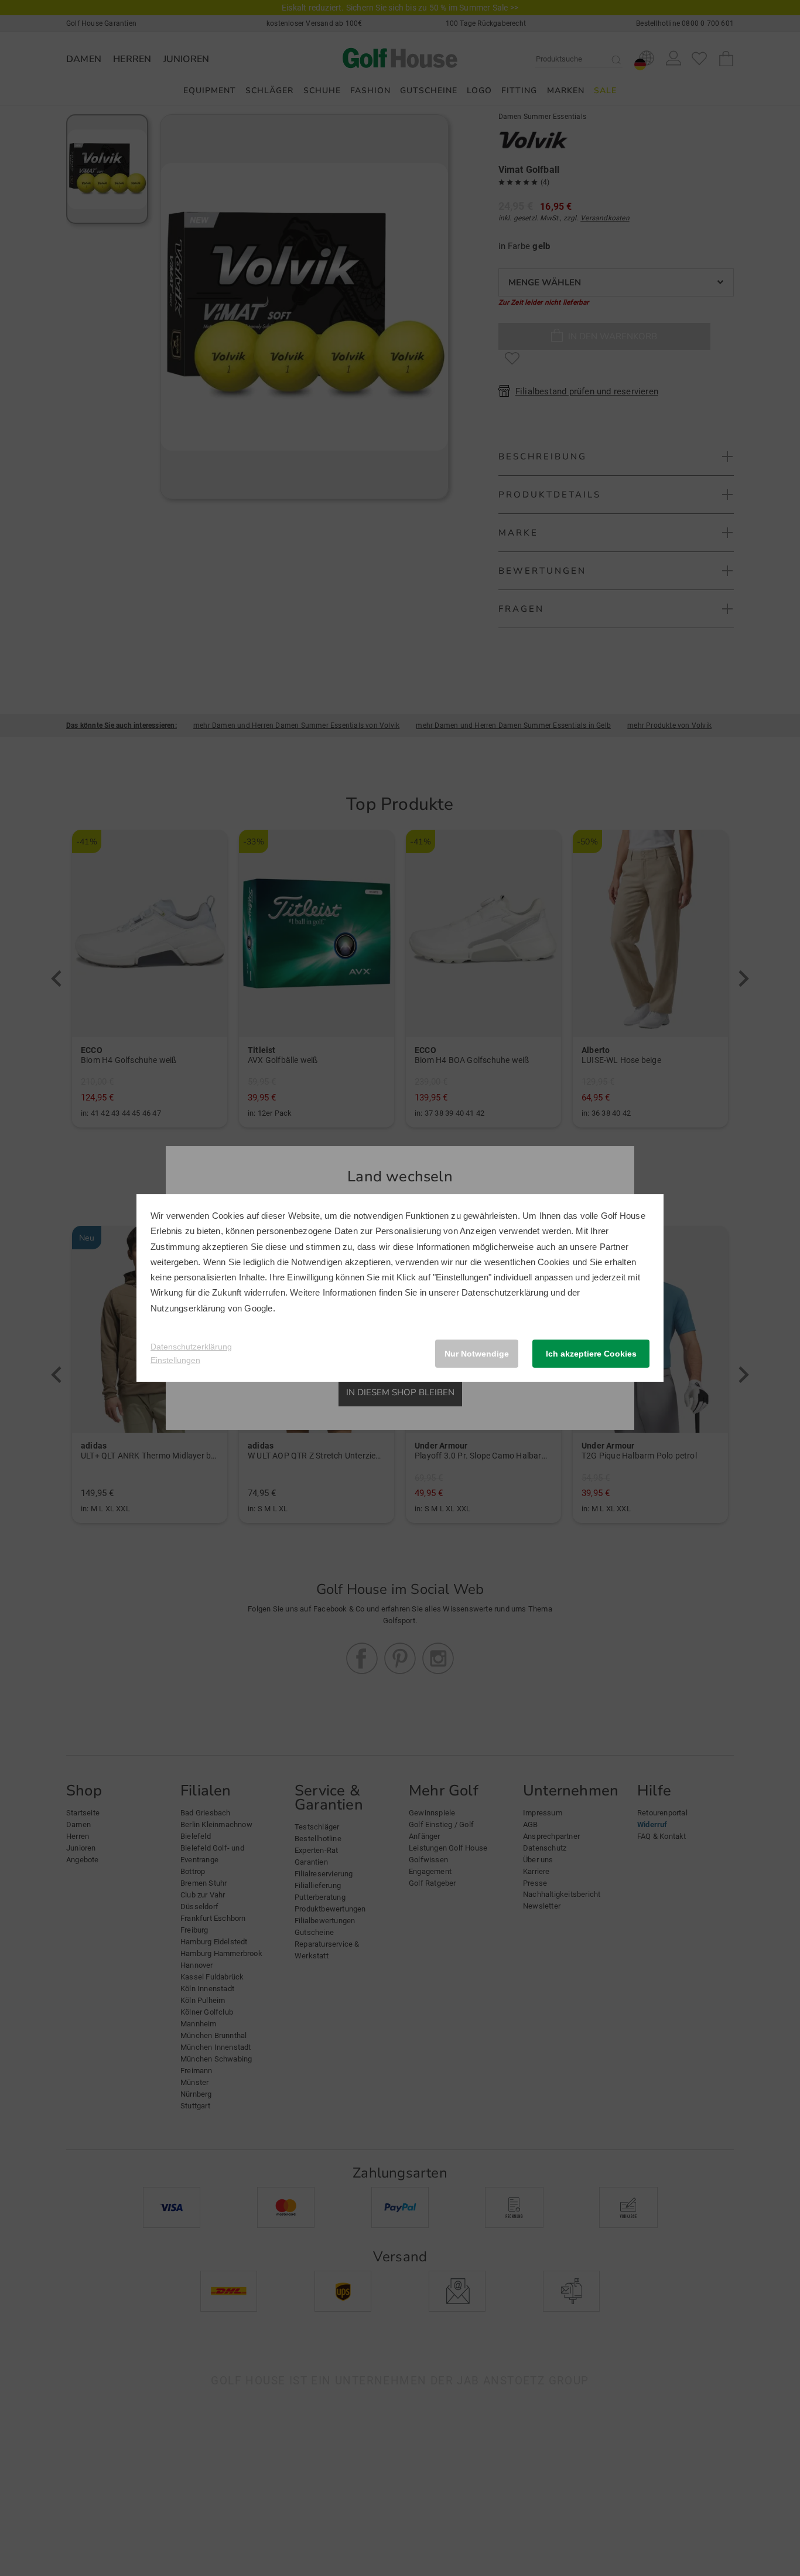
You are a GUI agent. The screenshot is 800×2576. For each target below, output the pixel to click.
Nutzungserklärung (188, 1308)
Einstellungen (175, 1360)
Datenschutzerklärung (505, 1292)
